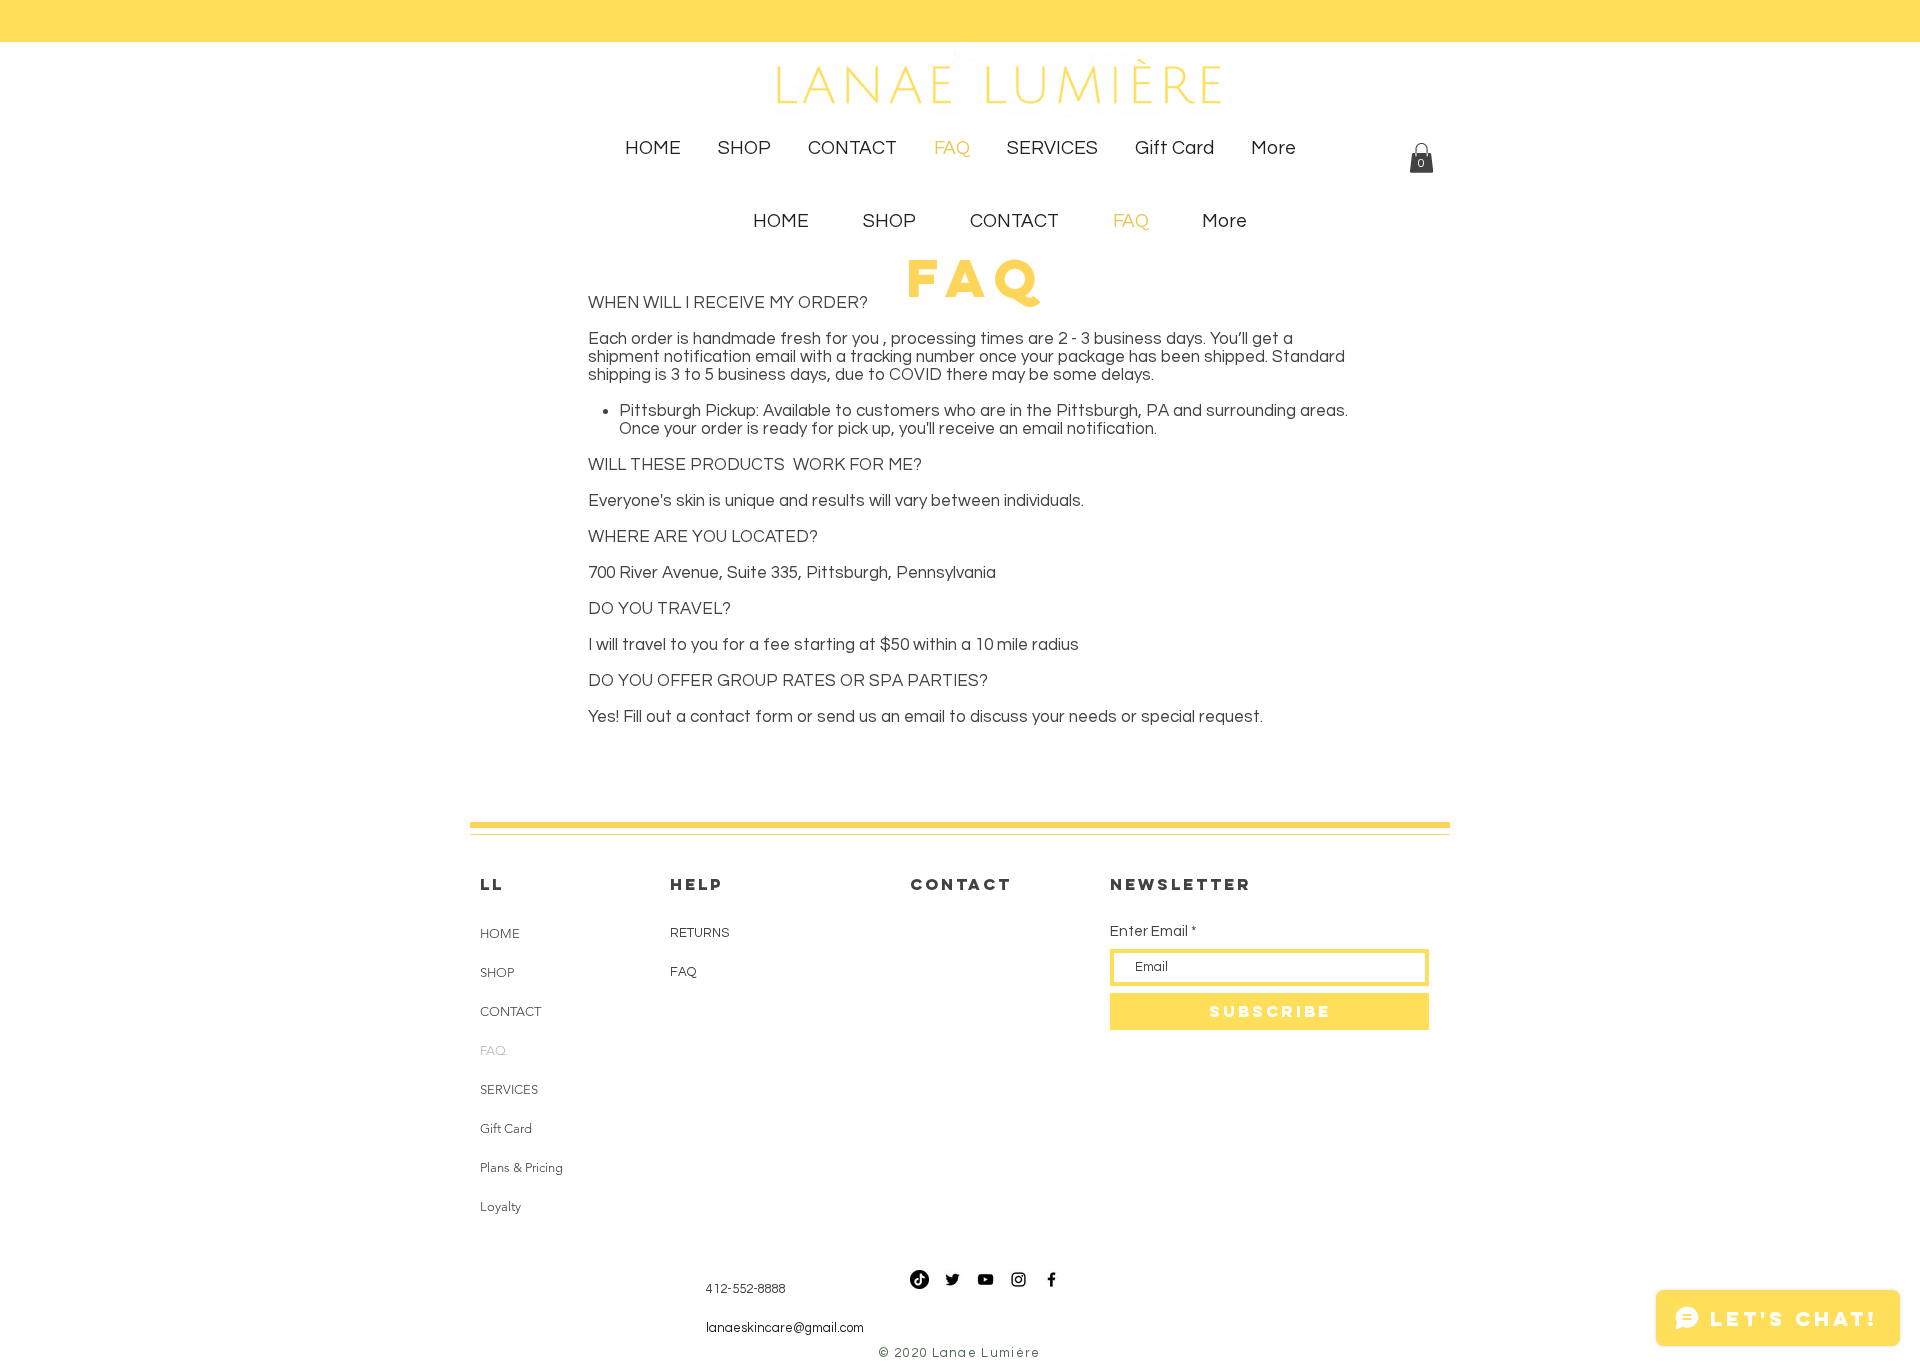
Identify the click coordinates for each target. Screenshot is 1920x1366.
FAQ (493, 1050)
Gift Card (506, 1128)
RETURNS (699, 933)
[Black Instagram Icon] (1018, 1279)
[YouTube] (985, 1279)
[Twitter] (952, 1279)
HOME (500, 933)
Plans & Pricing (521, 1167)
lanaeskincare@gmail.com (785, 1328)
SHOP (497, 972)
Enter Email (1149, 931)
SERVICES (509, 1089)
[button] (1421, 158)
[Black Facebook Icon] (1051, 1279)
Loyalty (500, 1206)
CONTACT (510, 1011)
